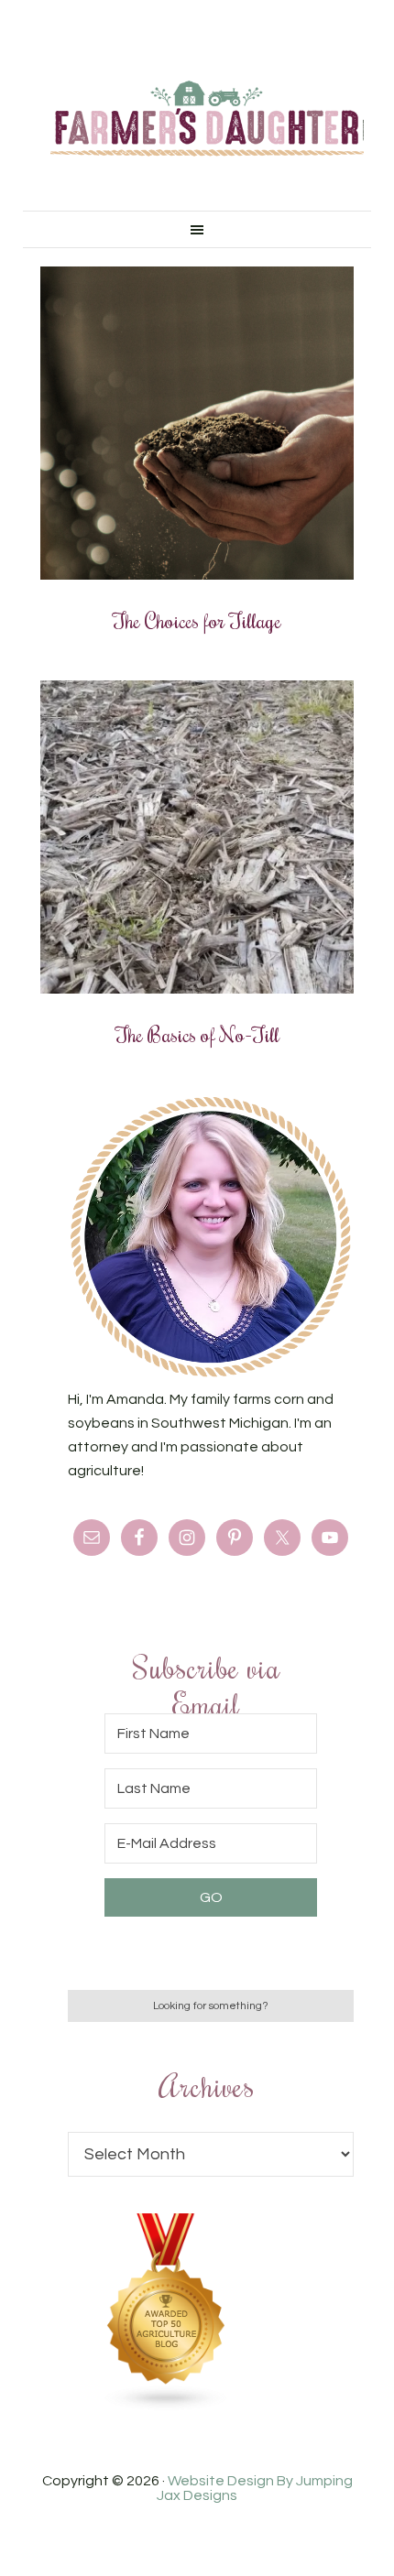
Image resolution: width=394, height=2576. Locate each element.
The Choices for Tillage (197, 620)
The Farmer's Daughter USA (207, 119)
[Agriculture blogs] (167, 2407)
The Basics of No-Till (197, 1034)
